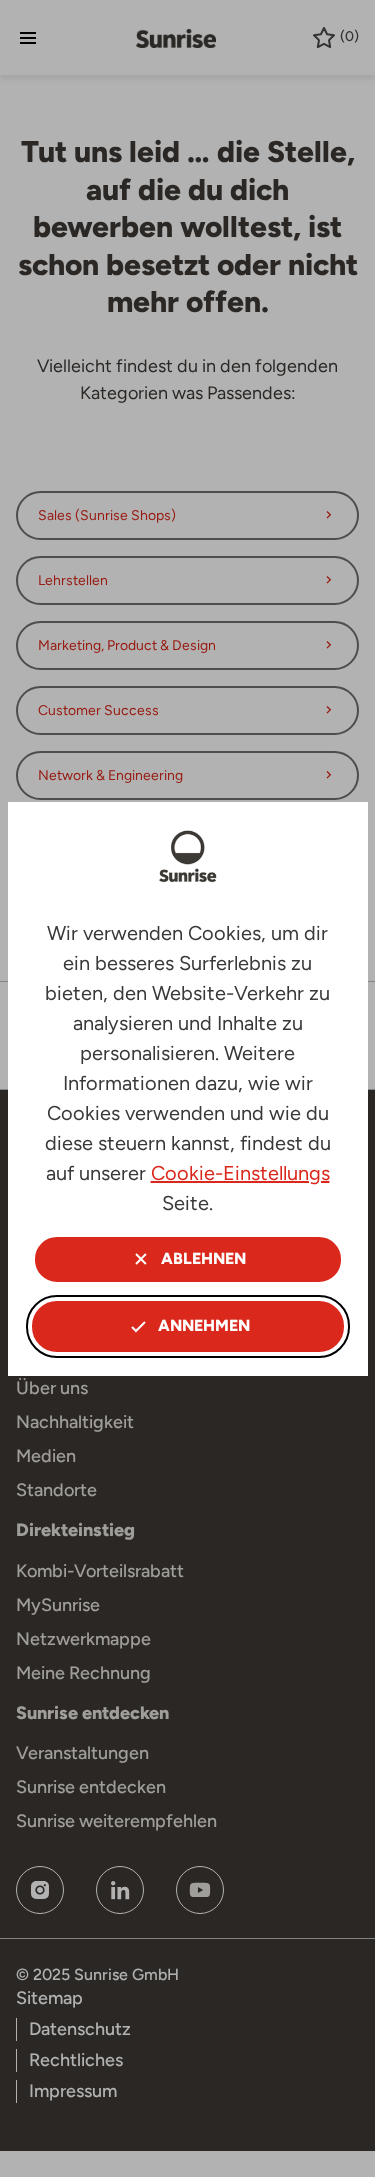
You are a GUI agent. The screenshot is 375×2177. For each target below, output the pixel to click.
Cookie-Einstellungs (240, 1173)
